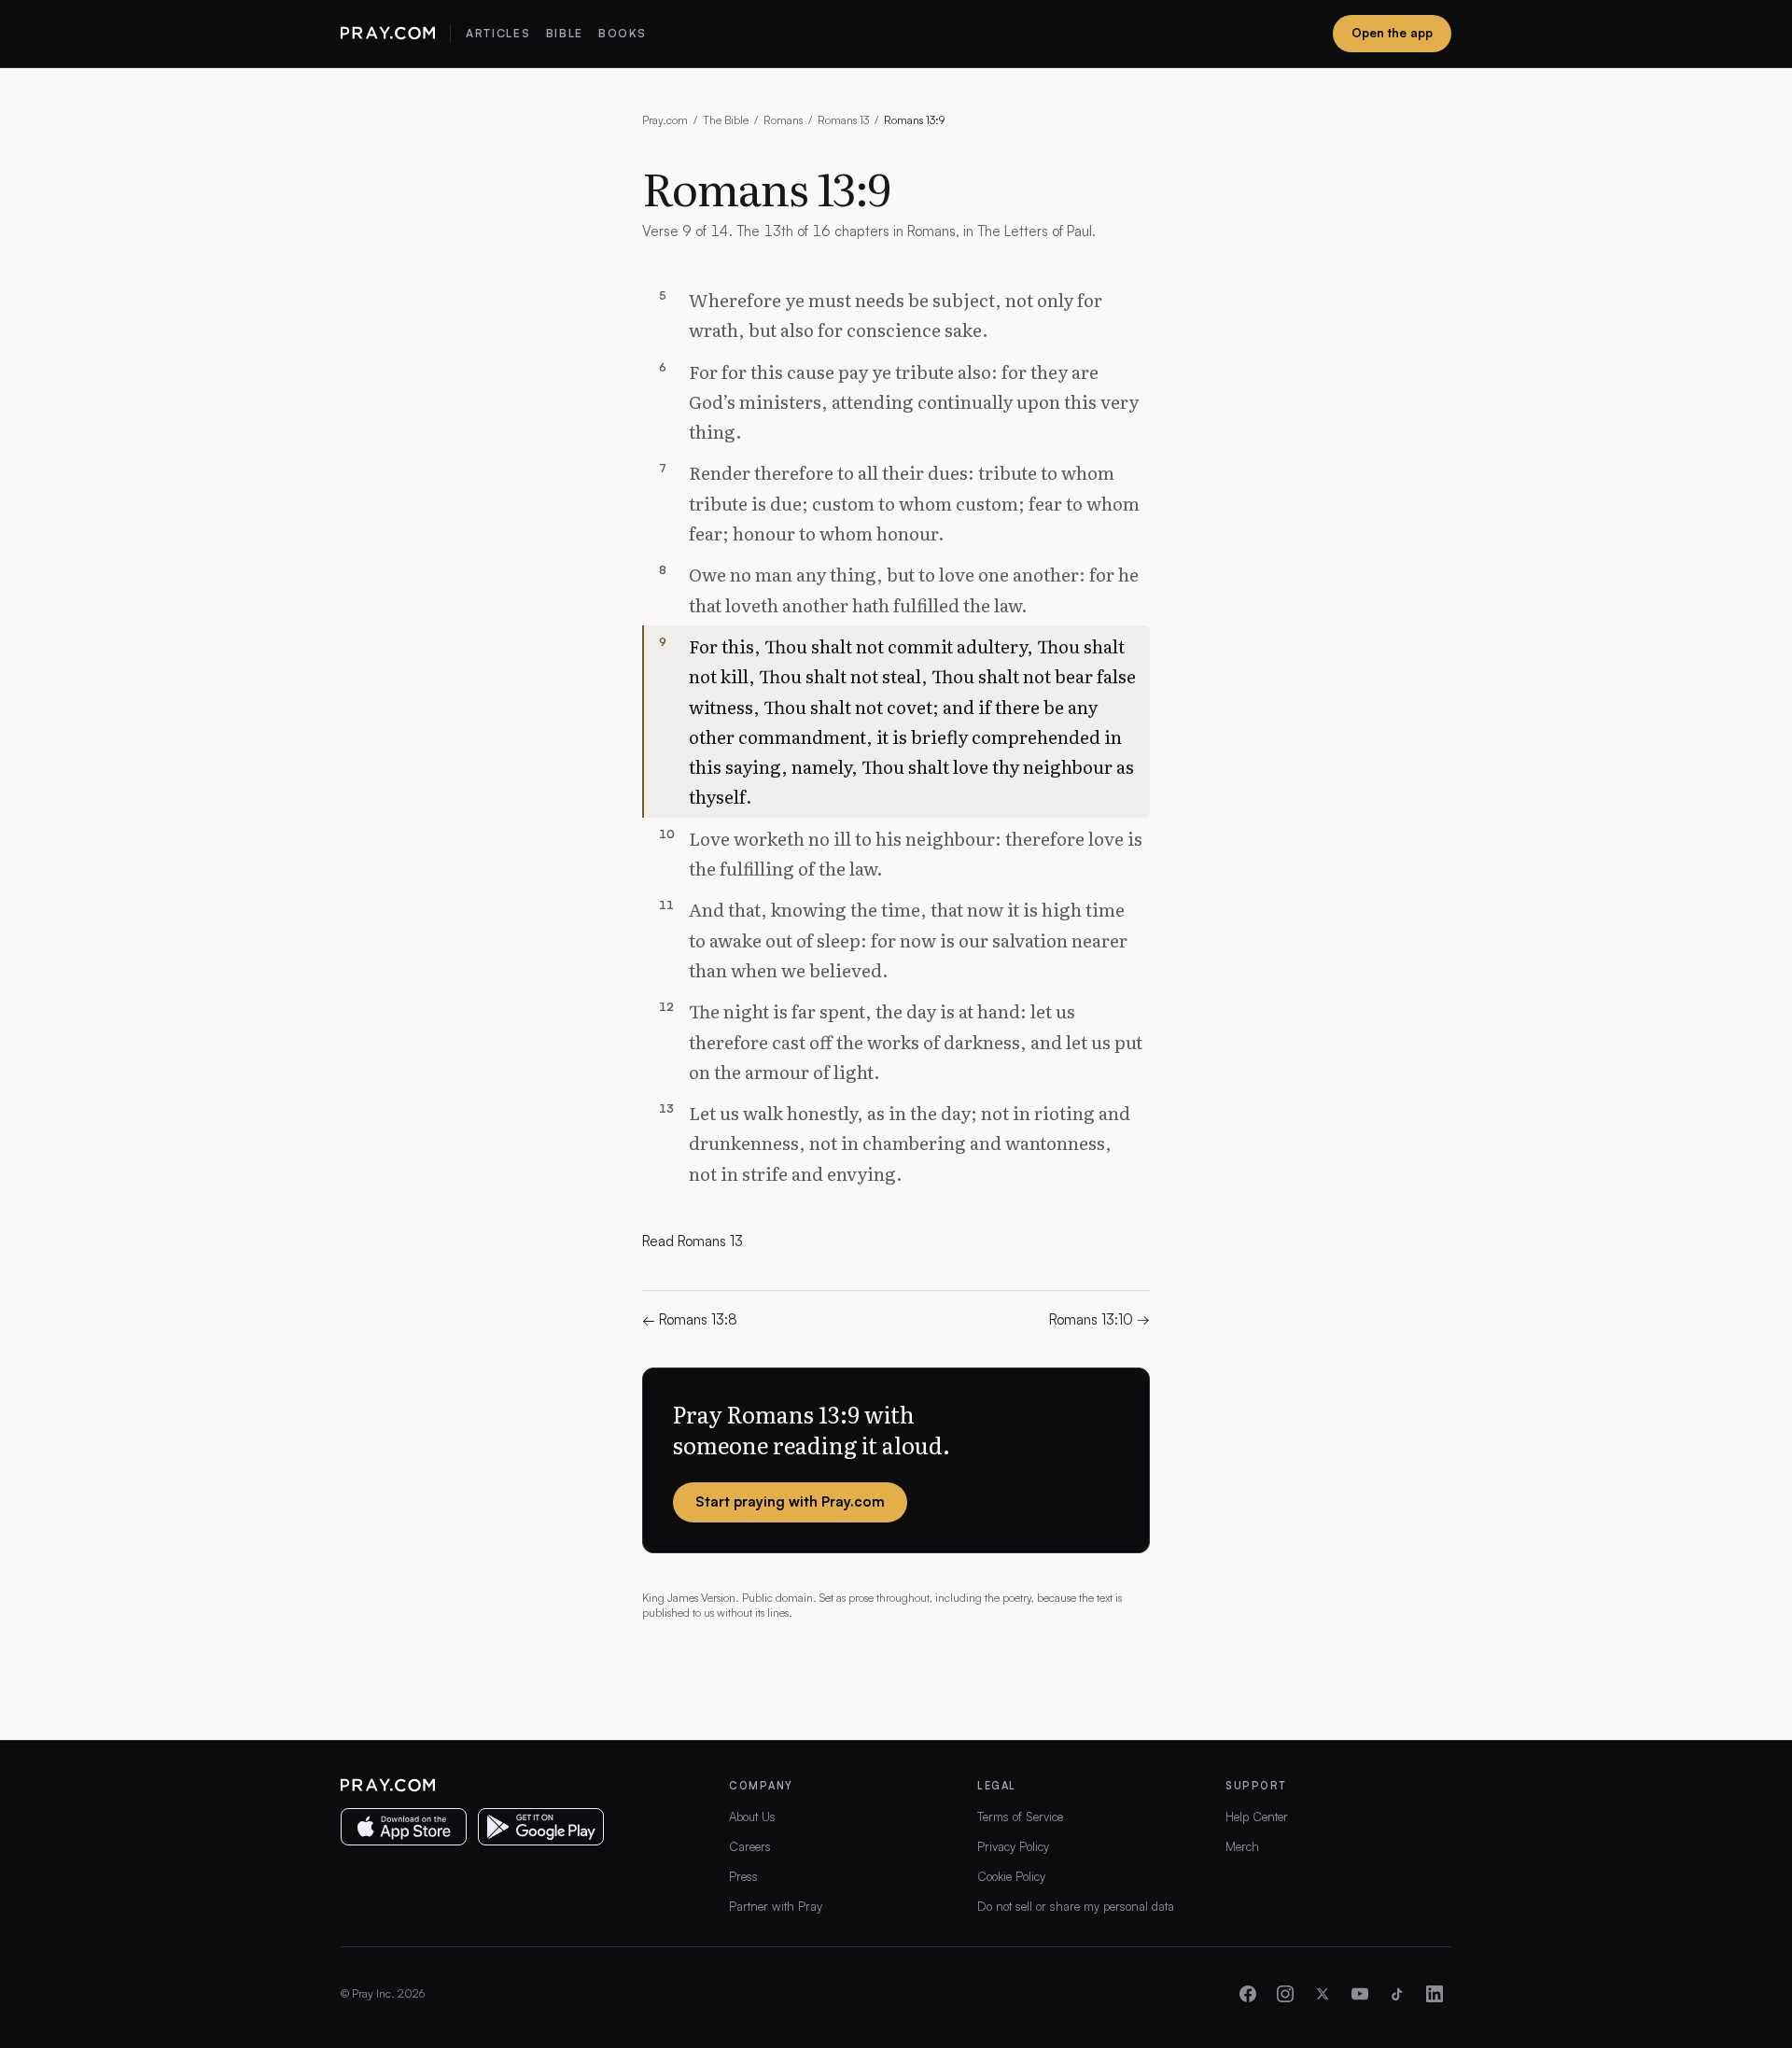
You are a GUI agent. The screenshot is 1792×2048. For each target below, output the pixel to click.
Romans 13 (843, 120)
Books (622, 33)
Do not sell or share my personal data (1076, 1906)
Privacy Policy (1013, 1846)
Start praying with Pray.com (790, 1501)
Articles (498, 33)
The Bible (726, 120)
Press (743, 1876)
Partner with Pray (776, 1906)
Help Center (1257, 1817)
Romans (783, 120)
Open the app (1392, 33)
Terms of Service (1020, 1817)
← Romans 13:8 (690, 1319)
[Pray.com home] (388, 34)
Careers (750, 1846)
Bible (565, 33)
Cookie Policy (1011, 1876)
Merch (1242, 1846)
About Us (752, 1817)
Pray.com (665, 120)
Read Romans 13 (693, 1241)
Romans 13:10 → (1099, 1319)
